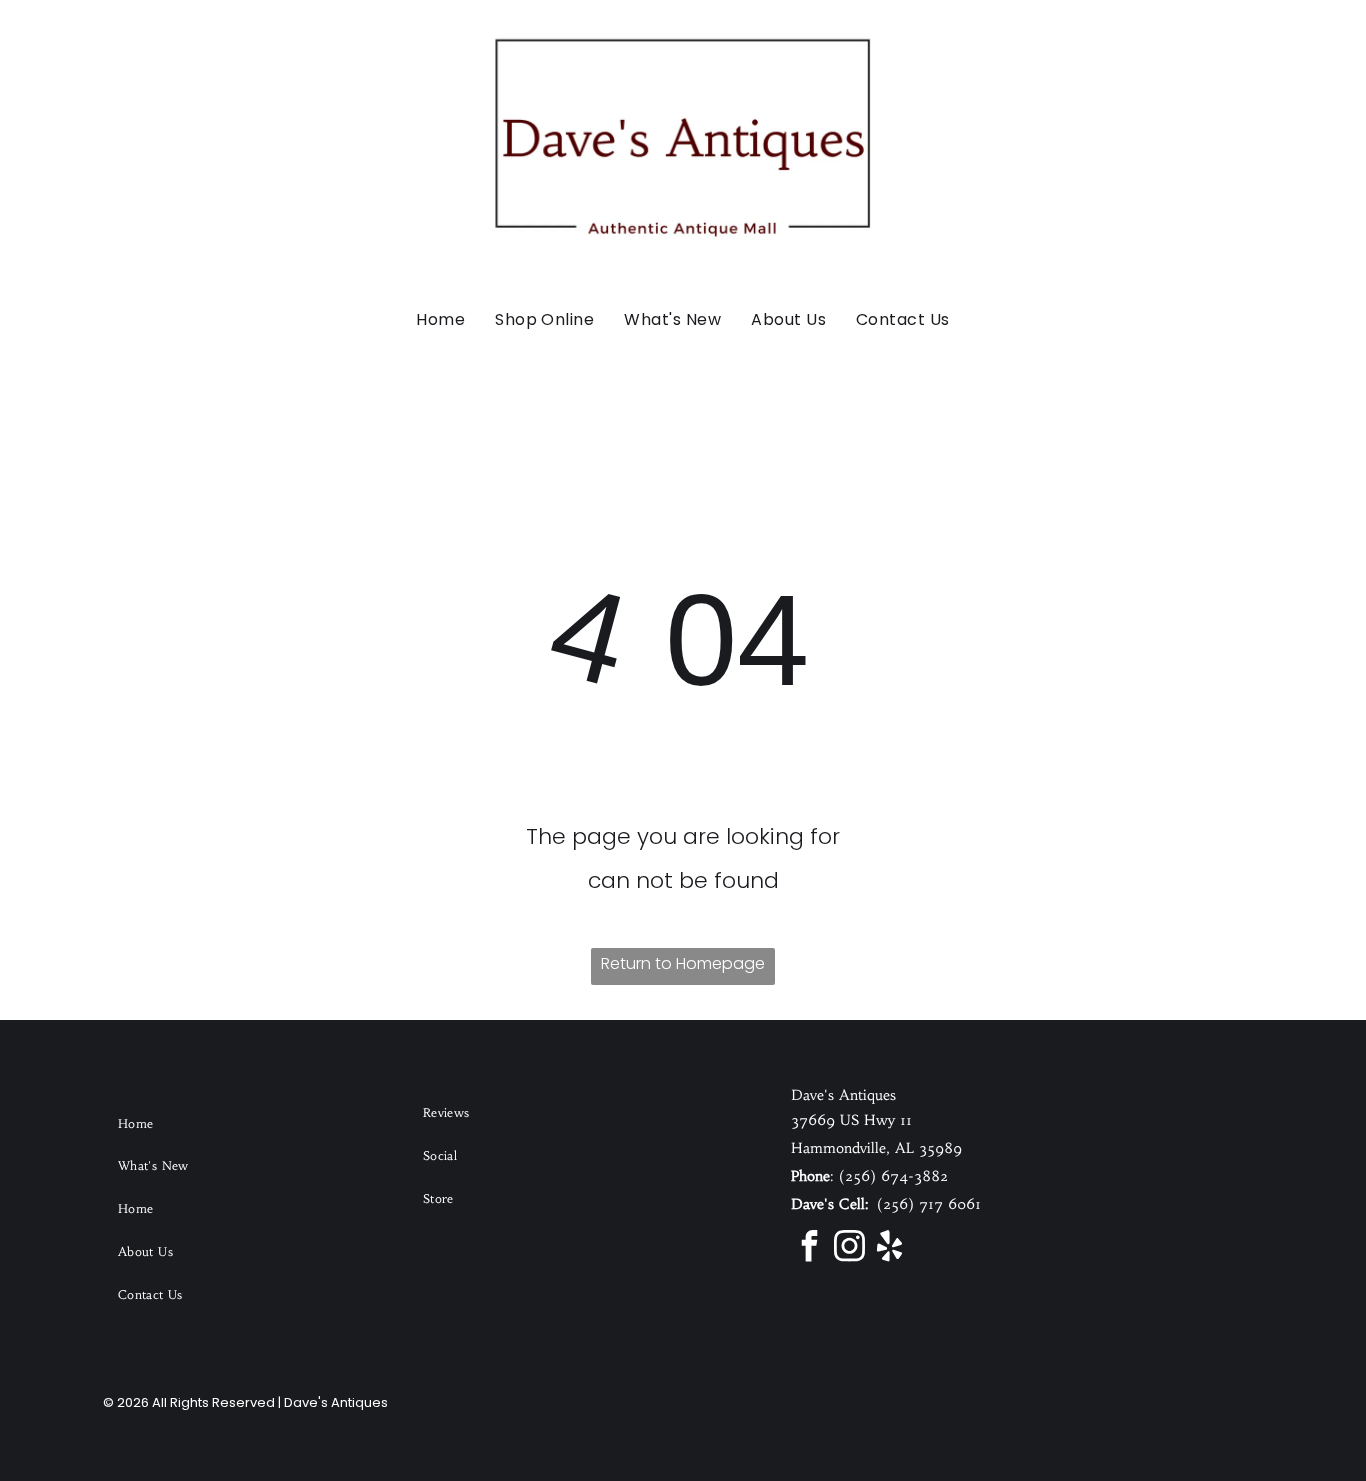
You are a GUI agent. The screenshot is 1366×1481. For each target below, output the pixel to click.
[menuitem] (440, 320)
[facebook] (809, 1248)
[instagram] (849, 1248)
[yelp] (889, 1248)
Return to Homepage (683, 963)
